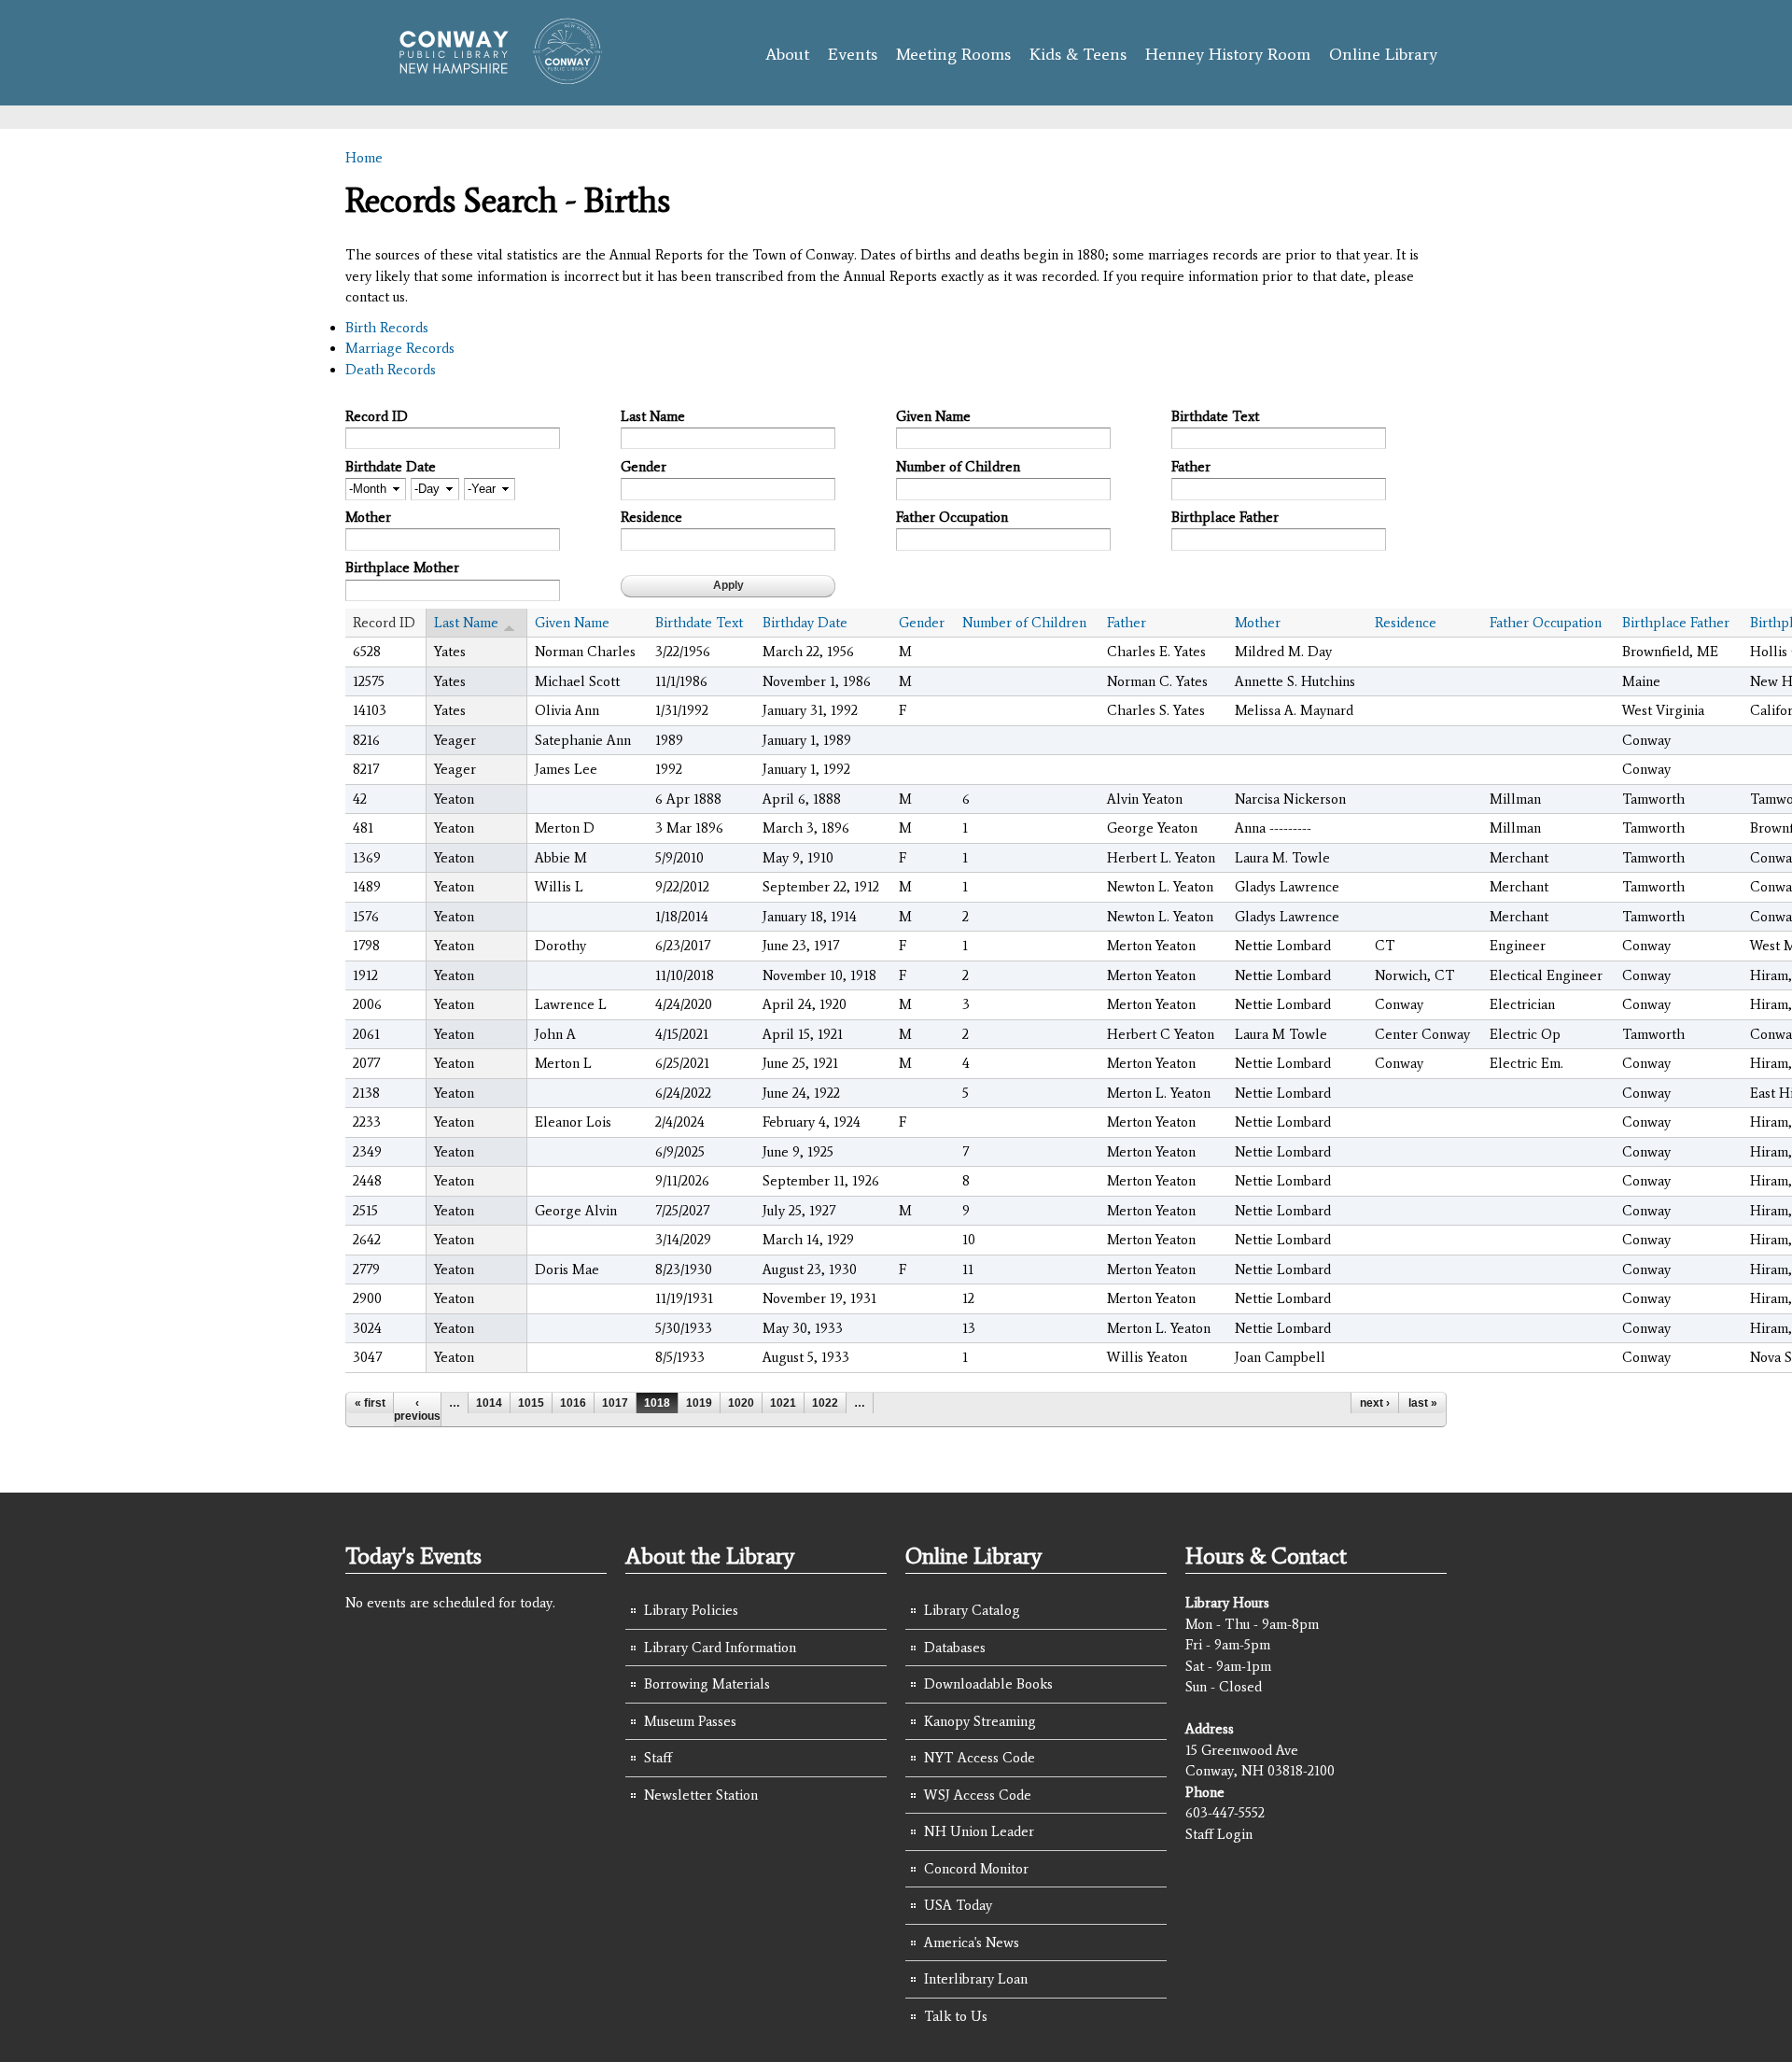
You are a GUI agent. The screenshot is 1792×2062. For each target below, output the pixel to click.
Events (853, 54)
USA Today (958, 1905)
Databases (955, 1648)
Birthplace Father (1225, 517)
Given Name (933, 416)
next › (1375, 1403)
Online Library (1383, 54)
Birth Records (387, 328)
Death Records (391, 370)
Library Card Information (720, 1648)
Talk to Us (956, 2016)
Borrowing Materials (707, 1684)
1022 (825, 1403)
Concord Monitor (976, 1869)
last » (1423, 1403)
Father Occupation (952, 517)
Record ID (377, 416)
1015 (531, 1403)
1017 (615, 1403)
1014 (489, 1403)
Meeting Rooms (953, 54)
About (787, 54)
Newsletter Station (701, 1795)
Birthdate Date (391, 467)
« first (370, 1403)
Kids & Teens (1078, 54)
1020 (741, 1403)
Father (1191, 467)
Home (364, 158)
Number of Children (958, 467)
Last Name (653, 416)
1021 (783, 1403)
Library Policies (691, 1610)
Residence (651, 517)
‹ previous (417, 1410)
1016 (573, 1403)
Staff (658, 1758)
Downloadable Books (988, 1684)
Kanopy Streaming (980, 1721)
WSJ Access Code (978, 1795)
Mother (368, 517)
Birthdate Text (1215, 416)
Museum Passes (690, 1721)
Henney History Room (1228, 54)
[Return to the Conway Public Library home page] (492, 77)
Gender (644, 467)
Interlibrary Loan (976, 1979)
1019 (699, 1403)
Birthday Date (805, 623)
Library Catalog (972, 1610)
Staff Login (1219, 1834)
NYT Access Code (980, 1758)
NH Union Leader (979, 1831)
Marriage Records (400, 348)
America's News (972, 1943)
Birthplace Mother (402, 568)
